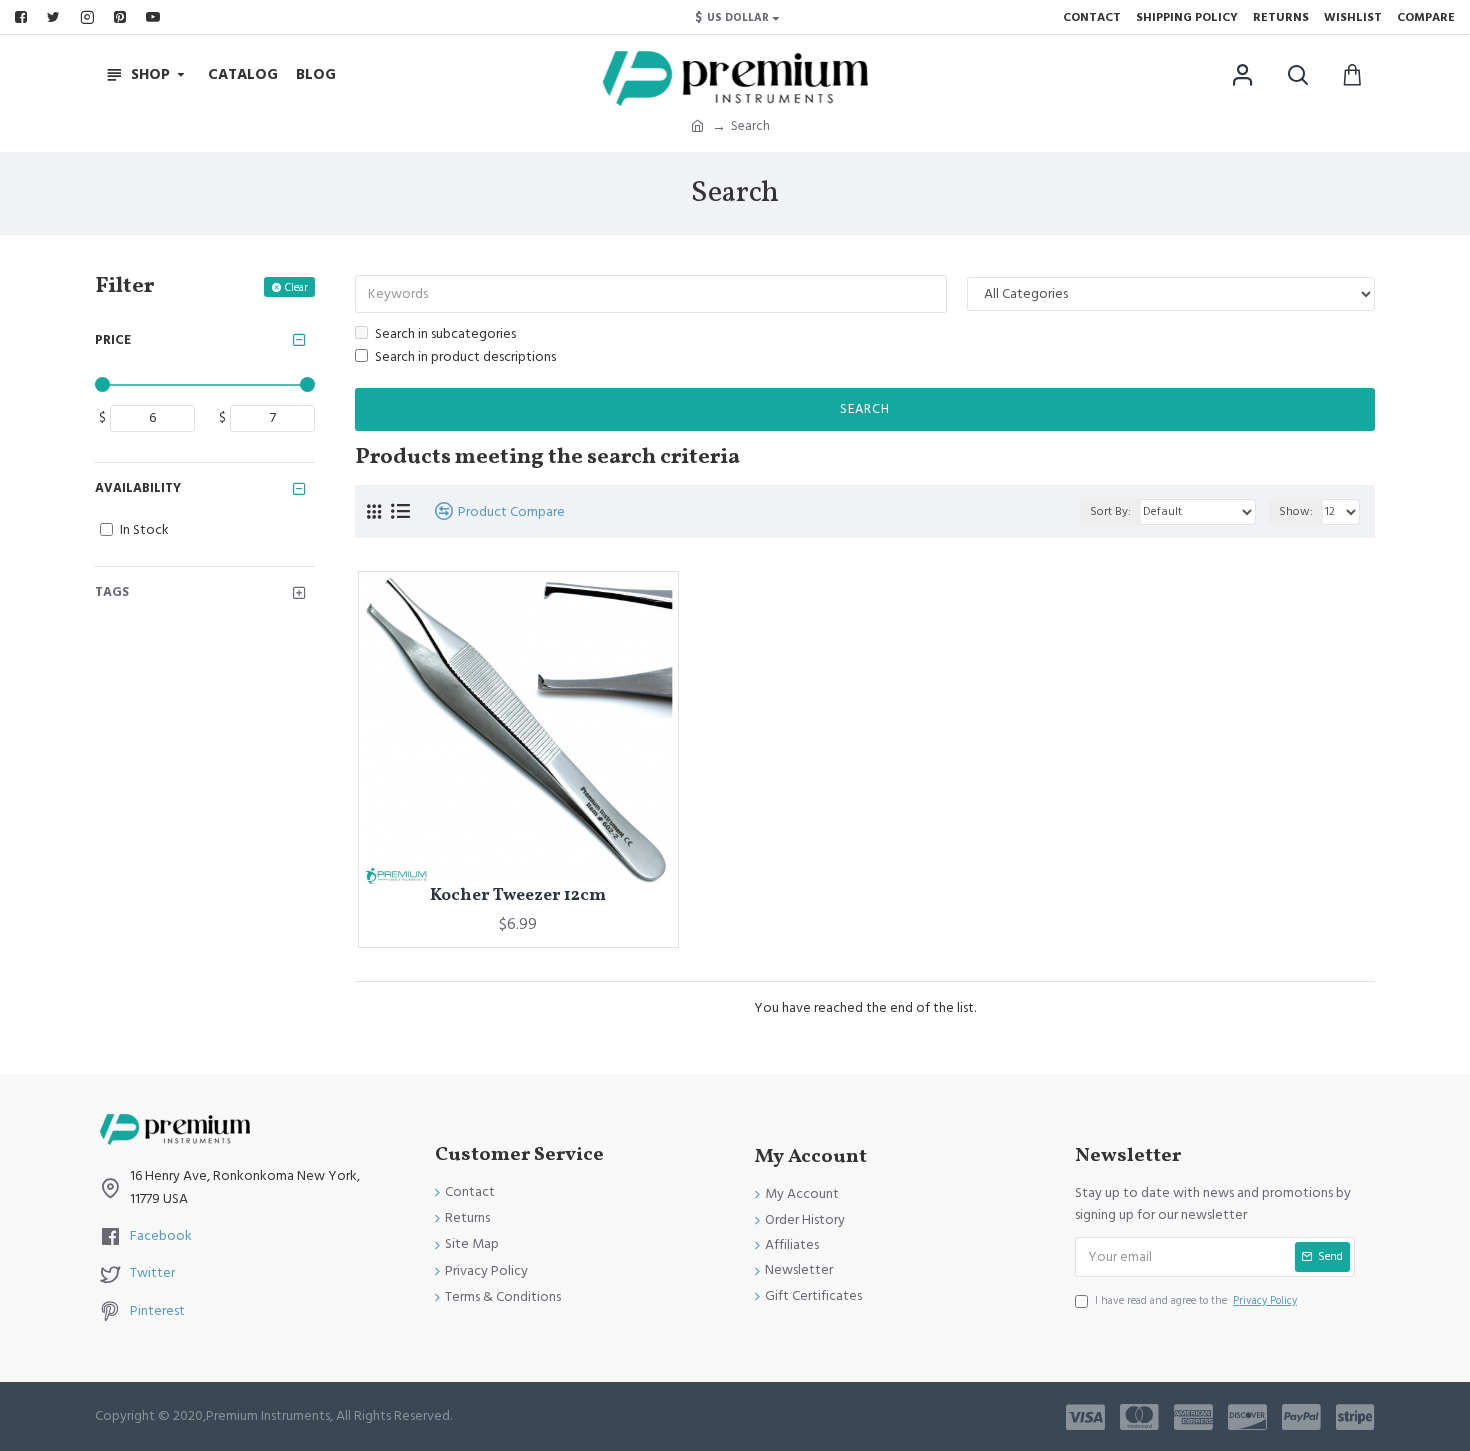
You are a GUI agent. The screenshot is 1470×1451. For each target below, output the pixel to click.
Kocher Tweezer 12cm (518, 896)
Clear (296, 287)
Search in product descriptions (465, 357)
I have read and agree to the (1196, 1300)
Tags (112, 592)
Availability (138, 488)
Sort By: (1110, 511)
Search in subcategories (445, 334)
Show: (1296, 511)
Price (113, 340)
